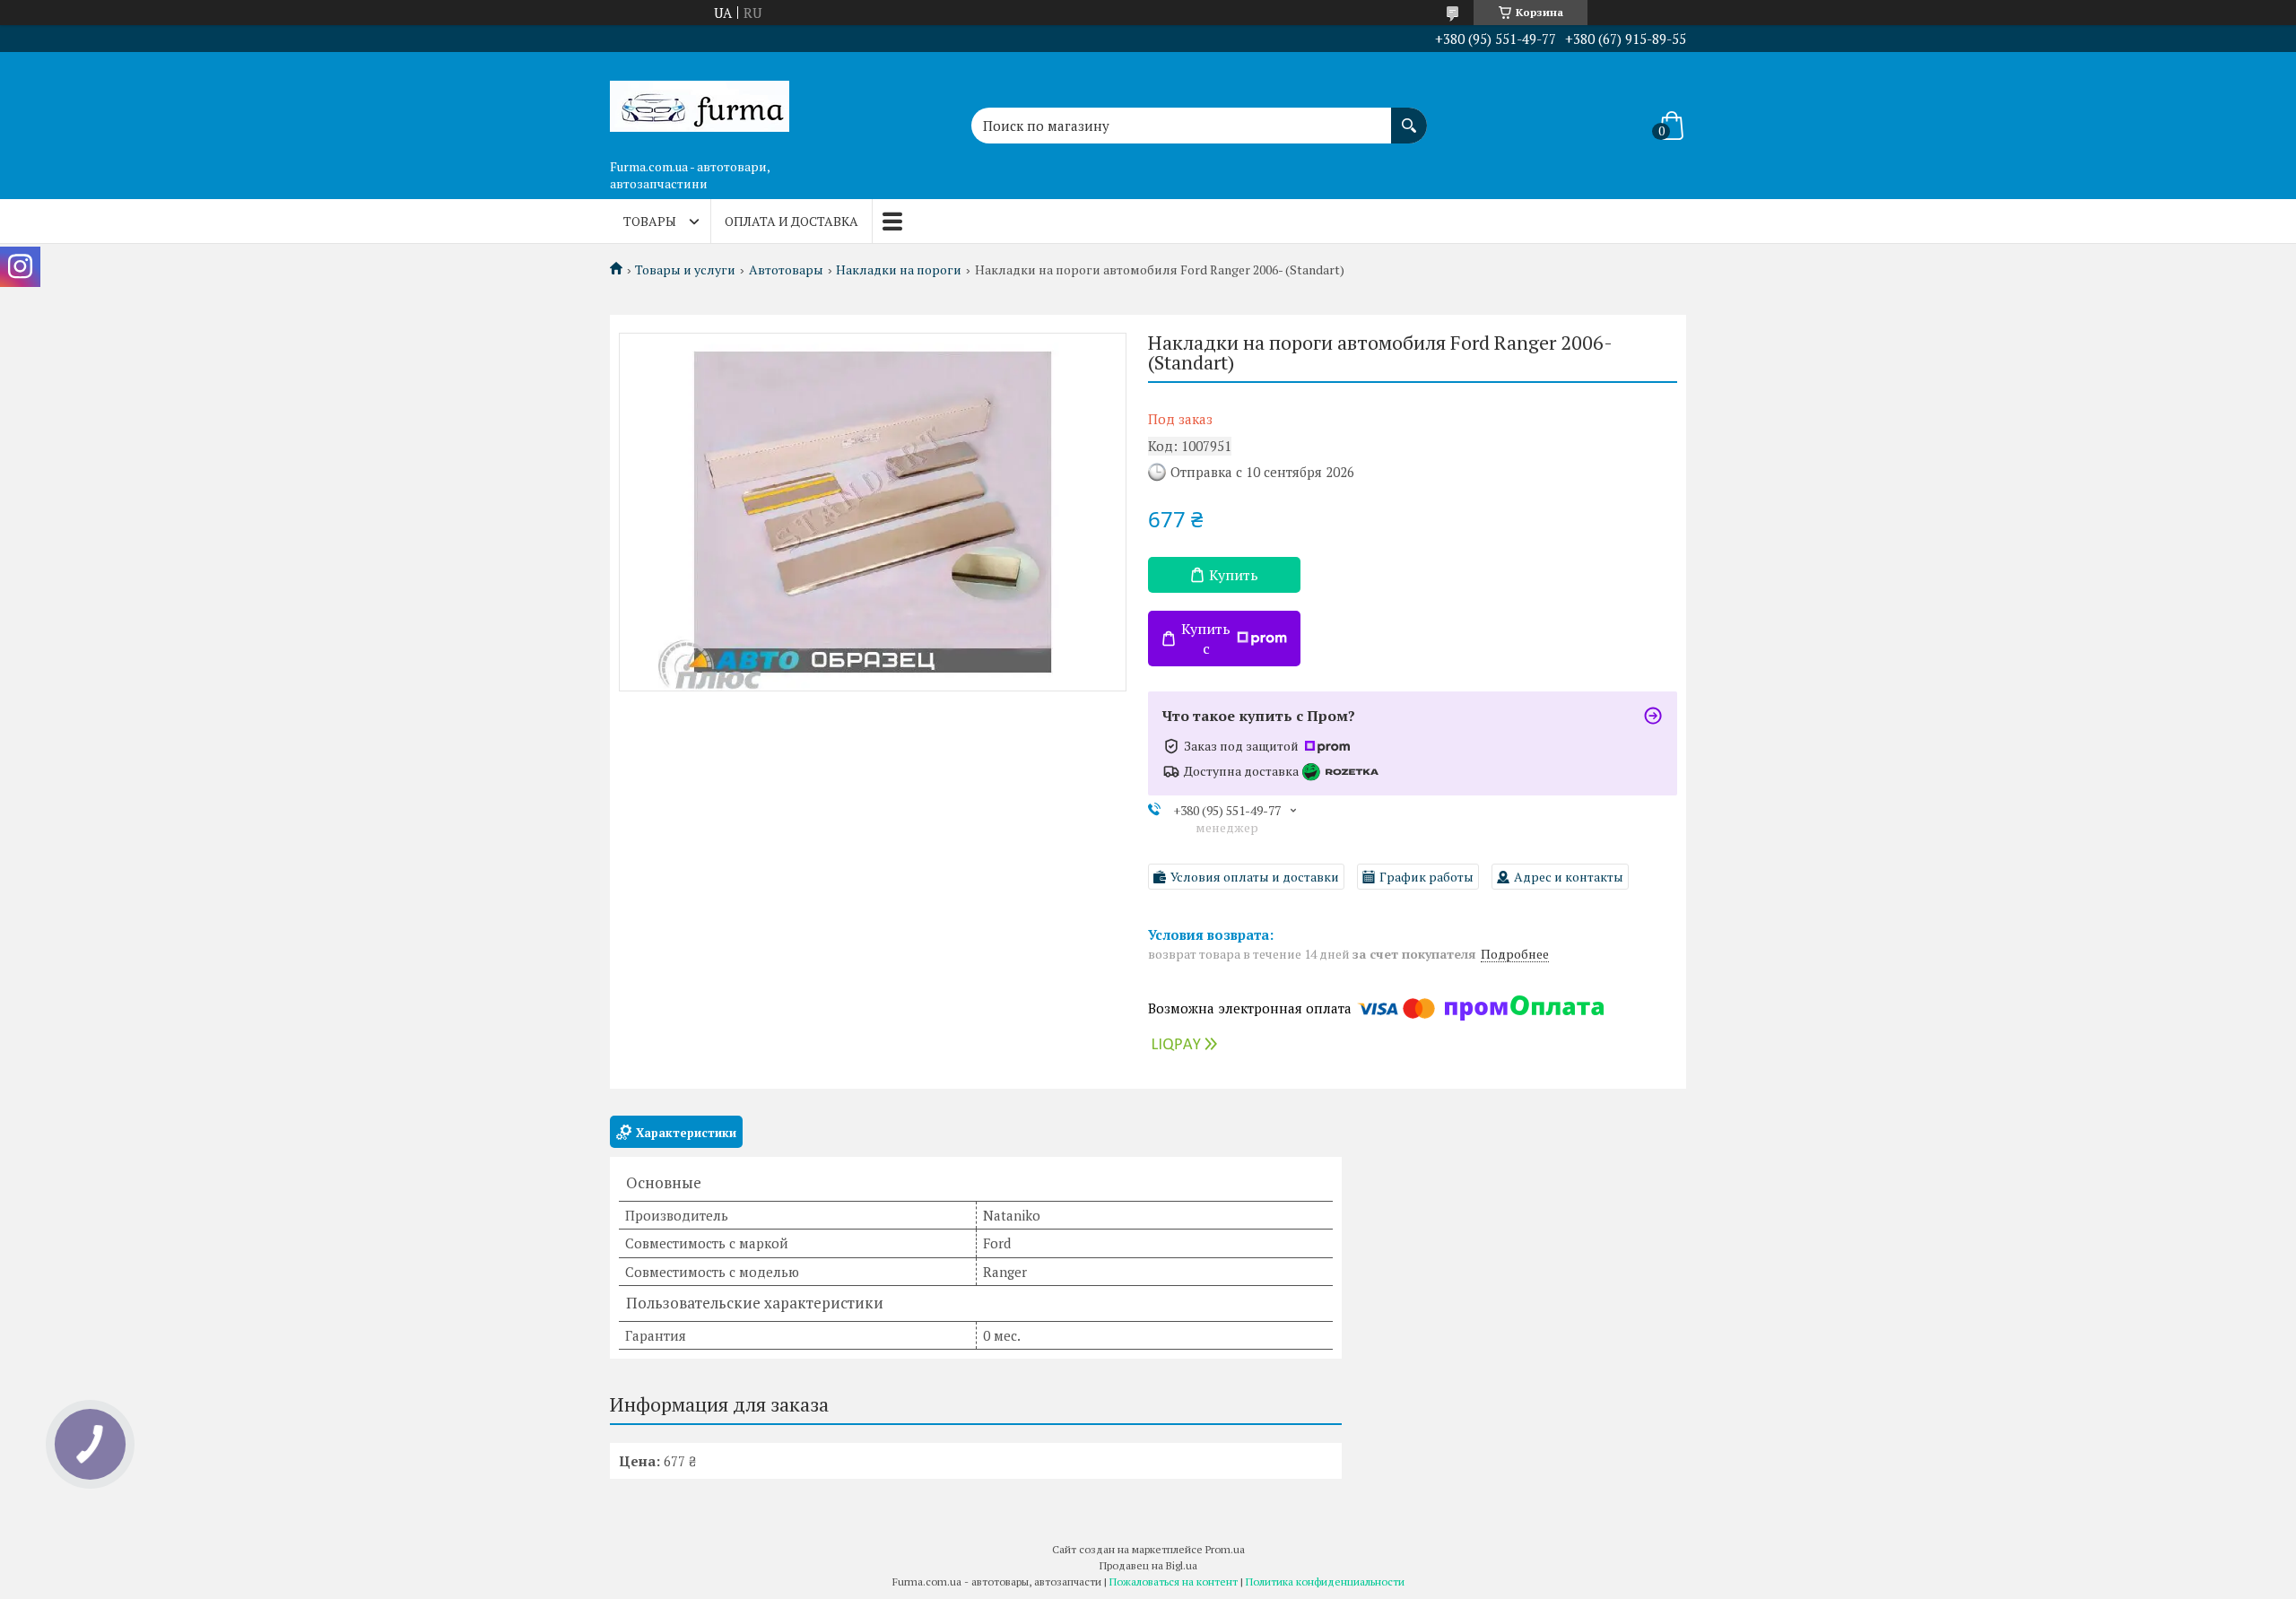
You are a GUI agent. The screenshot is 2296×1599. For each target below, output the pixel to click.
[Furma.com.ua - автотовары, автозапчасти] (700, 101)
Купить (1234, 575)
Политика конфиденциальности (1325, 1582)
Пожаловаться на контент (1174, 1582)
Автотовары (786, 270)
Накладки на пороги (899, 270)
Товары (650, 221)
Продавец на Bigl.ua (1148, 1565)
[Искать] (1409, 117)
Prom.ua (1225, 1549)
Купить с (1206, 639)
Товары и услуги (685, 270)
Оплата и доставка (791, 221)
